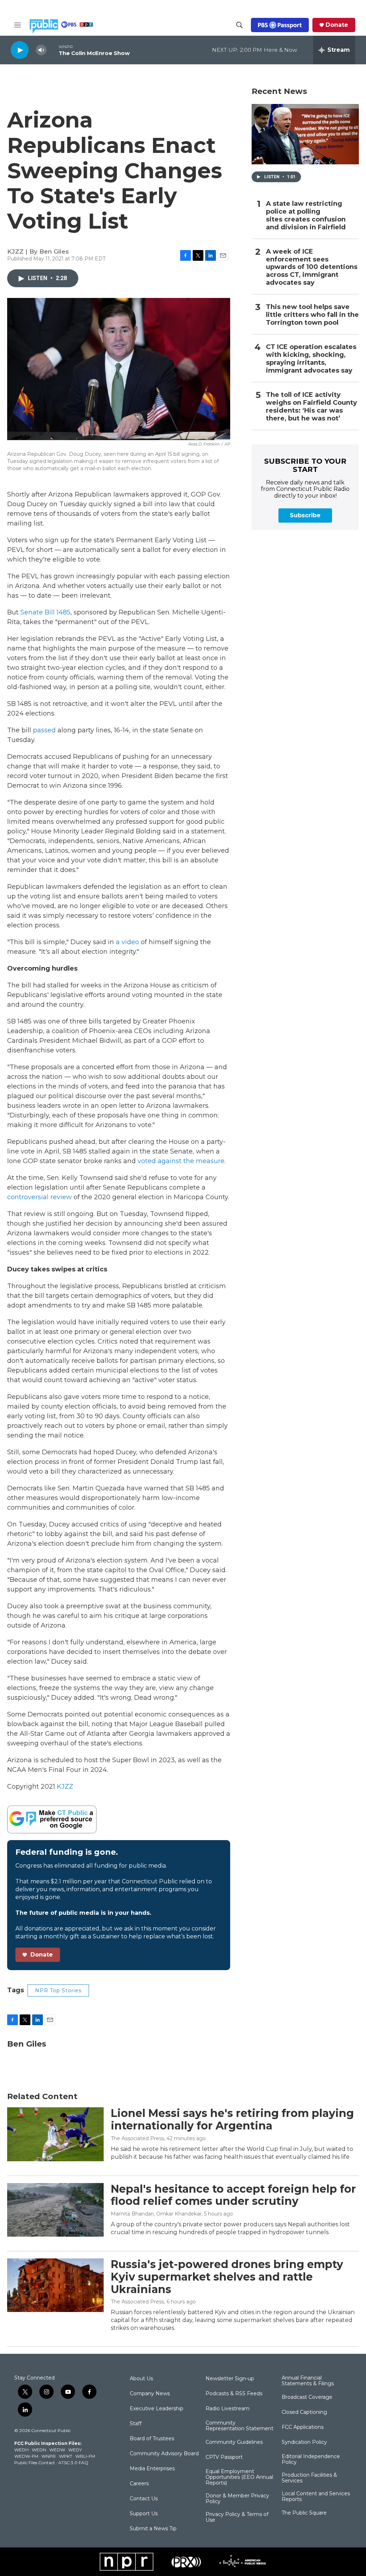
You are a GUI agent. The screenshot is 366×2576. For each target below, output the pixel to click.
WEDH (21, 2450)
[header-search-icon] (239, 25)
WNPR (49, 2456)
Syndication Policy (304, 2442)
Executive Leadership (157, 2409)
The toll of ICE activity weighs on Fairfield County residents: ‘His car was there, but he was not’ (311, 407)
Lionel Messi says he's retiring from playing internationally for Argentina (232, 2119)
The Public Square (304, 2513)
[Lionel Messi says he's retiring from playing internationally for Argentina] (55, 2134)
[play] (20, 50)
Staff (136, 2424)
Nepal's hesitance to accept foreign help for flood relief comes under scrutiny (233, 2195)
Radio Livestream (227, 2409)
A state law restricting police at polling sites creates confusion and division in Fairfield (306, 216)
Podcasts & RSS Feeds (234, 2394)
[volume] (41, 50)
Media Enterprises (152, 2469)
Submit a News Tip (153, 2529)
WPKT (66, 2456)
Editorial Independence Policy (311, 2460)
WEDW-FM (26, 2456)
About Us (141, 2379)
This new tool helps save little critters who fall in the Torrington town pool (312, 315)
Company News (150, 2394)
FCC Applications (303, 2427)
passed (44, 730)
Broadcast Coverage (307, 2397)
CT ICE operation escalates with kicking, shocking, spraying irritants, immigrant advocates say (311, 359)
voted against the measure (181, 1161)
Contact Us (144, 2499)
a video (127, 942)
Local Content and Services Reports (316, 2497)
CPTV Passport (224, 2457)
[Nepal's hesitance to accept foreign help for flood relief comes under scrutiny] (55, 2210)
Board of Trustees (152, 2439)
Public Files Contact (35, 2463)
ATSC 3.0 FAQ (73, 2463)
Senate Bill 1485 (45, 612)
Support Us (144, 2514)
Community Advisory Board (164, 2454)
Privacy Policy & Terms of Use (237, 2517)
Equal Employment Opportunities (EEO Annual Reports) (239, 2477)
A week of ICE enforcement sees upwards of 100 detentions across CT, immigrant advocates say (312, 267)
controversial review (39, 1197)
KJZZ (65, 1787)
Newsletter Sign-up (230, 2379)
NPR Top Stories (58, 1990)
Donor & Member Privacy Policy (237, 2499)
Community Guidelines (234, 2442)
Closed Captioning (304, 2412)
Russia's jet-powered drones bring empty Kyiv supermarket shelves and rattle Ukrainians (227, 2277)
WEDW (57, 2450)
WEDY (75, 2450)
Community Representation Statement (239, 2426)
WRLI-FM (85, 2456)
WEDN (39, 2450)
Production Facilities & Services (309, 2478)
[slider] (53, 50)
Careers (139, 2484)
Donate (337, 25)
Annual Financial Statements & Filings (308, 2381)
